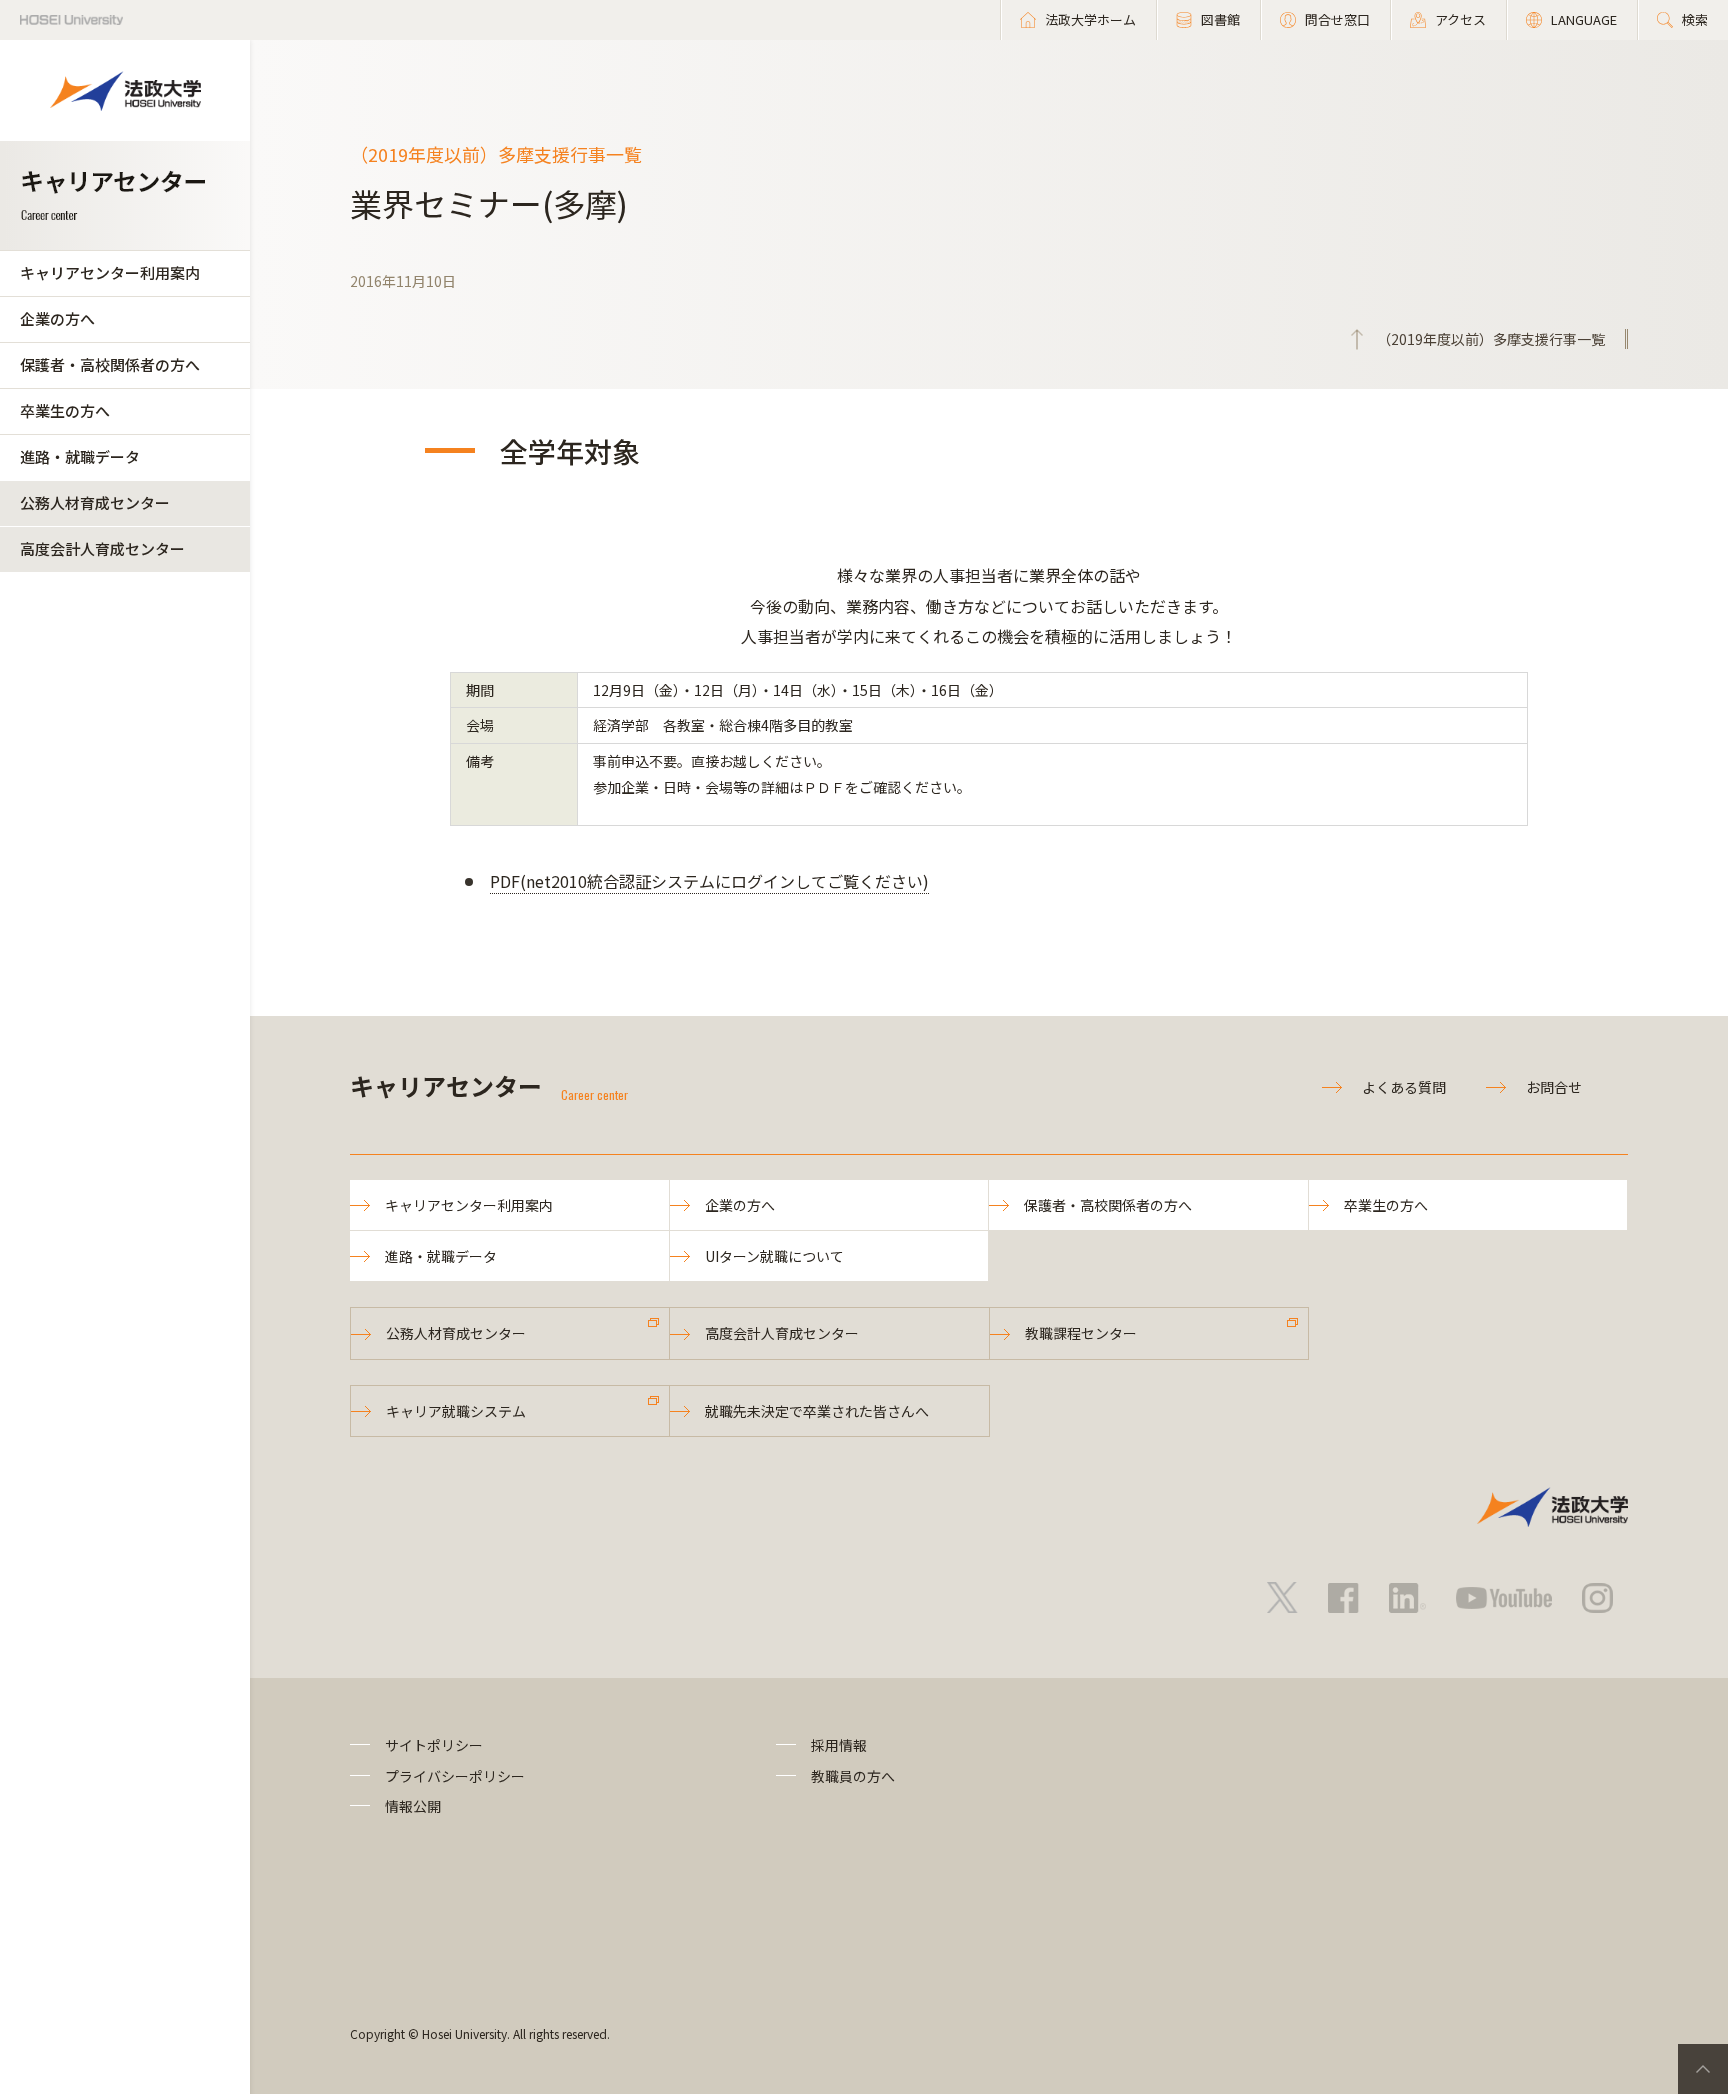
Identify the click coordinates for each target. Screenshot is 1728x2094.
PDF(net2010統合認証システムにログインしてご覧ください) (709, 881)
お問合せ (1554, 1087)
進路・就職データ (80, 456)
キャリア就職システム (456, 1411)
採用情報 (839, 1745)
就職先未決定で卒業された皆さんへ (817, 1411)
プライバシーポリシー (455, 1776)
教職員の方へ (853, 1776)
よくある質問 (1404, 1087)
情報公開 (413, 1806)
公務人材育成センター (95, 502)
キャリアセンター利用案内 (110, 272)
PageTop (1703, 2069)
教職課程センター (1081, 1333)
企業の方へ (57, 318)
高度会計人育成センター (102, 548)
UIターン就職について (774, 1256)
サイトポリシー (434, 1745)
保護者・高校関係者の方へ (110, 364)
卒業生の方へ (65, 410)
